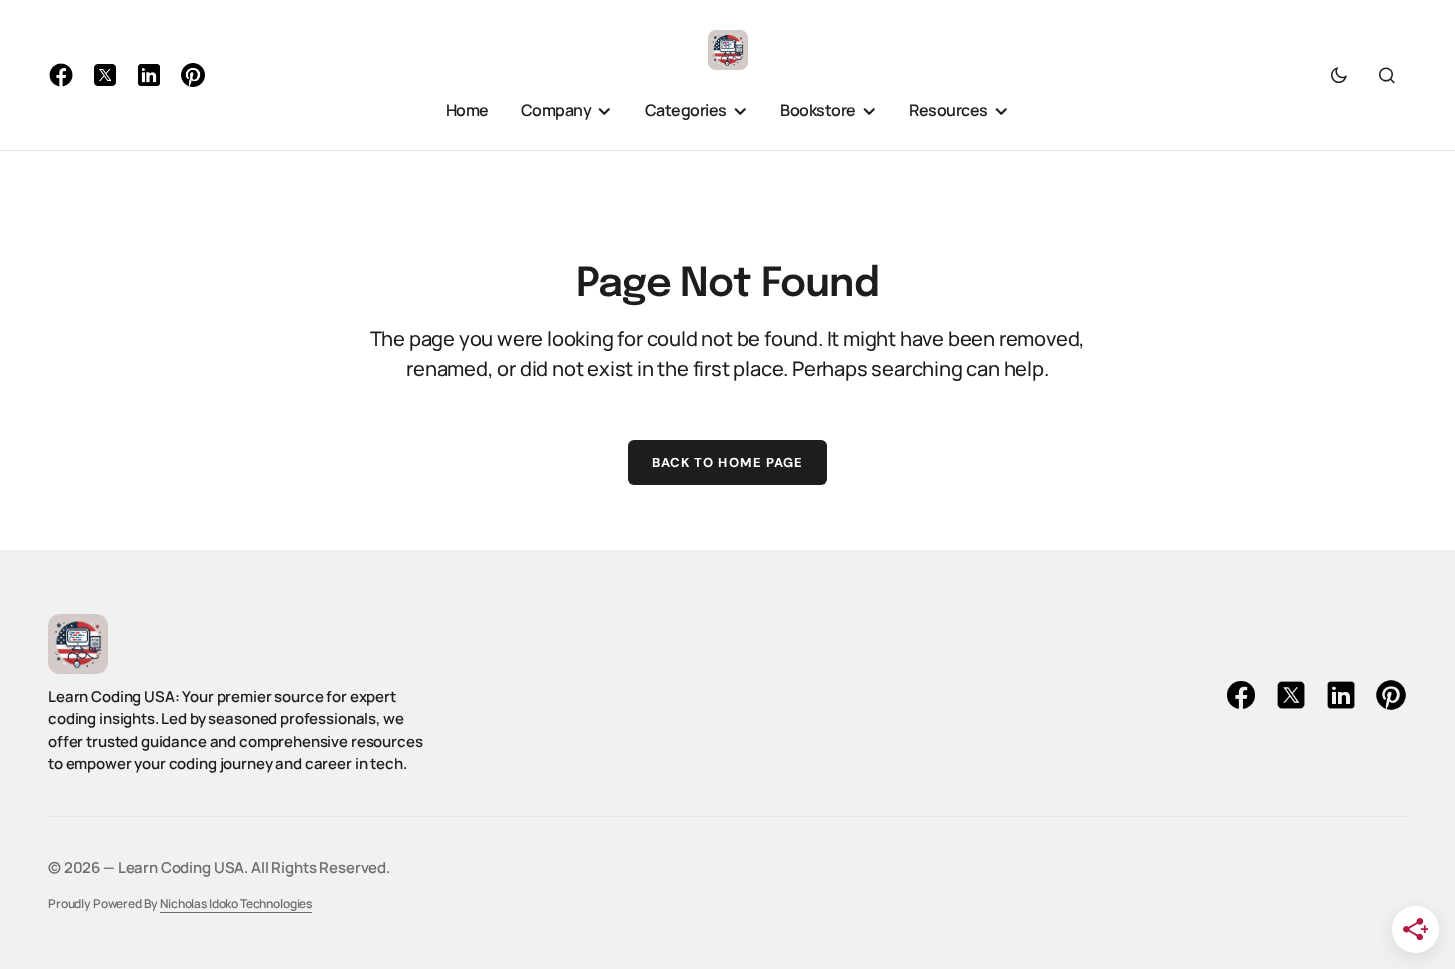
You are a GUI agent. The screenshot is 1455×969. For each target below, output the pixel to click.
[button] (1339, 75)
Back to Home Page (727, 462)
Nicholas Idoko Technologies (236, 903)
